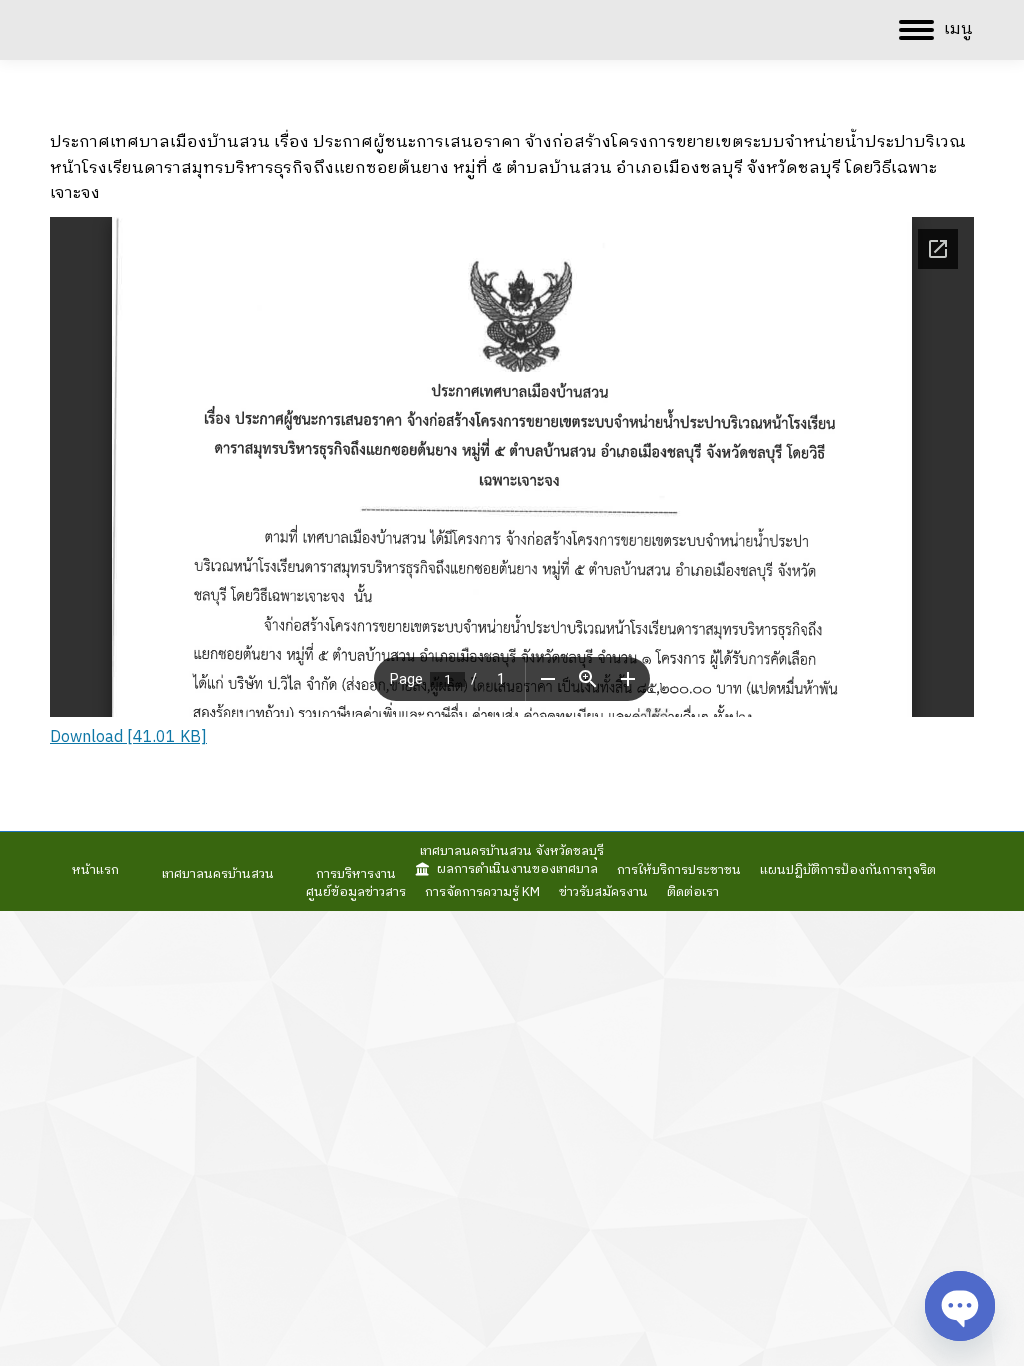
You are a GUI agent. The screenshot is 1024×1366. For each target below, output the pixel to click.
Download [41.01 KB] (128, 737)
